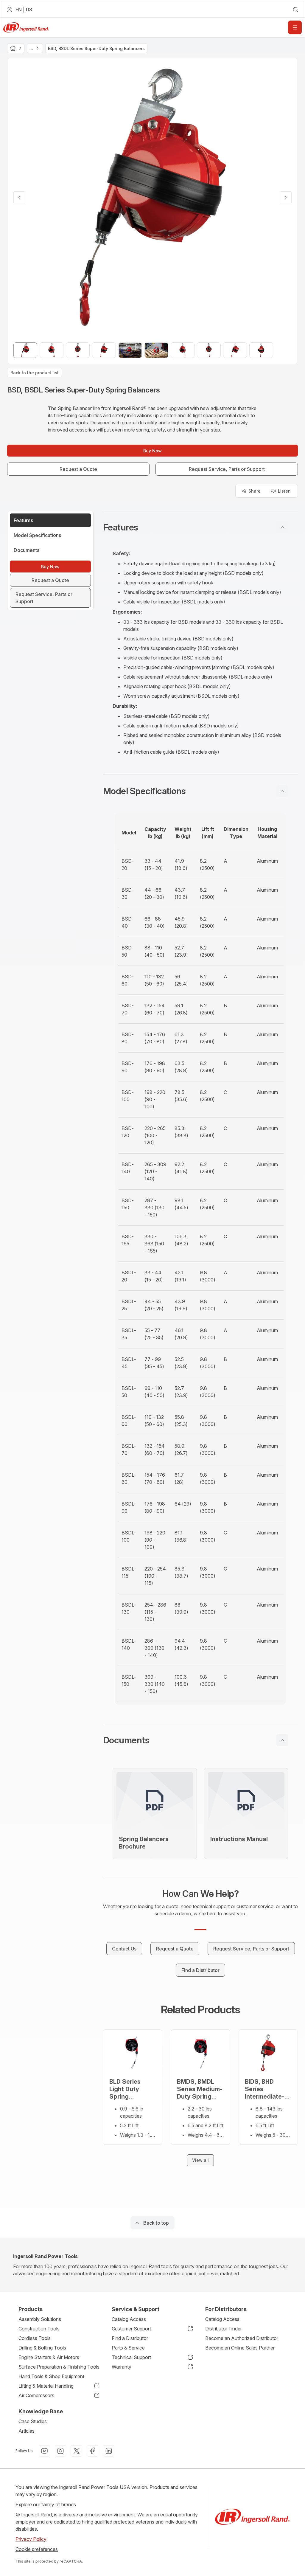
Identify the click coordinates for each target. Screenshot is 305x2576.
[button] (200, 527)
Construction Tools (39, 2329)
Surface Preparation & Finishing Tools (59, 2367)
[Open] (295, 27)
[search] (295, 10)
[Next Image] (286, 197)
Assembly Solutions (40, 2319)
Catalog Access (129, 2319)
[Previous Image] (19, 197)
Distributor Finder (224, 2329)
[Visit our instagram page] (60, 2451)
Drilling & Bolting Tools (42, 2348)
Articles (27, 2431)
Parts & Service (128, 2348)
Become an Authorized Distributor (242, 2338)
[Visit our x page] (77, 2451)
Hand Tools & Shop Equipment (51, 2376)
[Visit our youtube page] (44, 2451)
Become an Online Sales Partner (240, 2348)
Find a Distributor (130, 2338)
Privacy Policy (31, 2539)
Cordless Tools (35, 2338)
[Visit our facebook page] (93, 2451)
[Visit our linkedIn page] (109, 2451)
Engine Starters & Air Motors (49, 2357)
